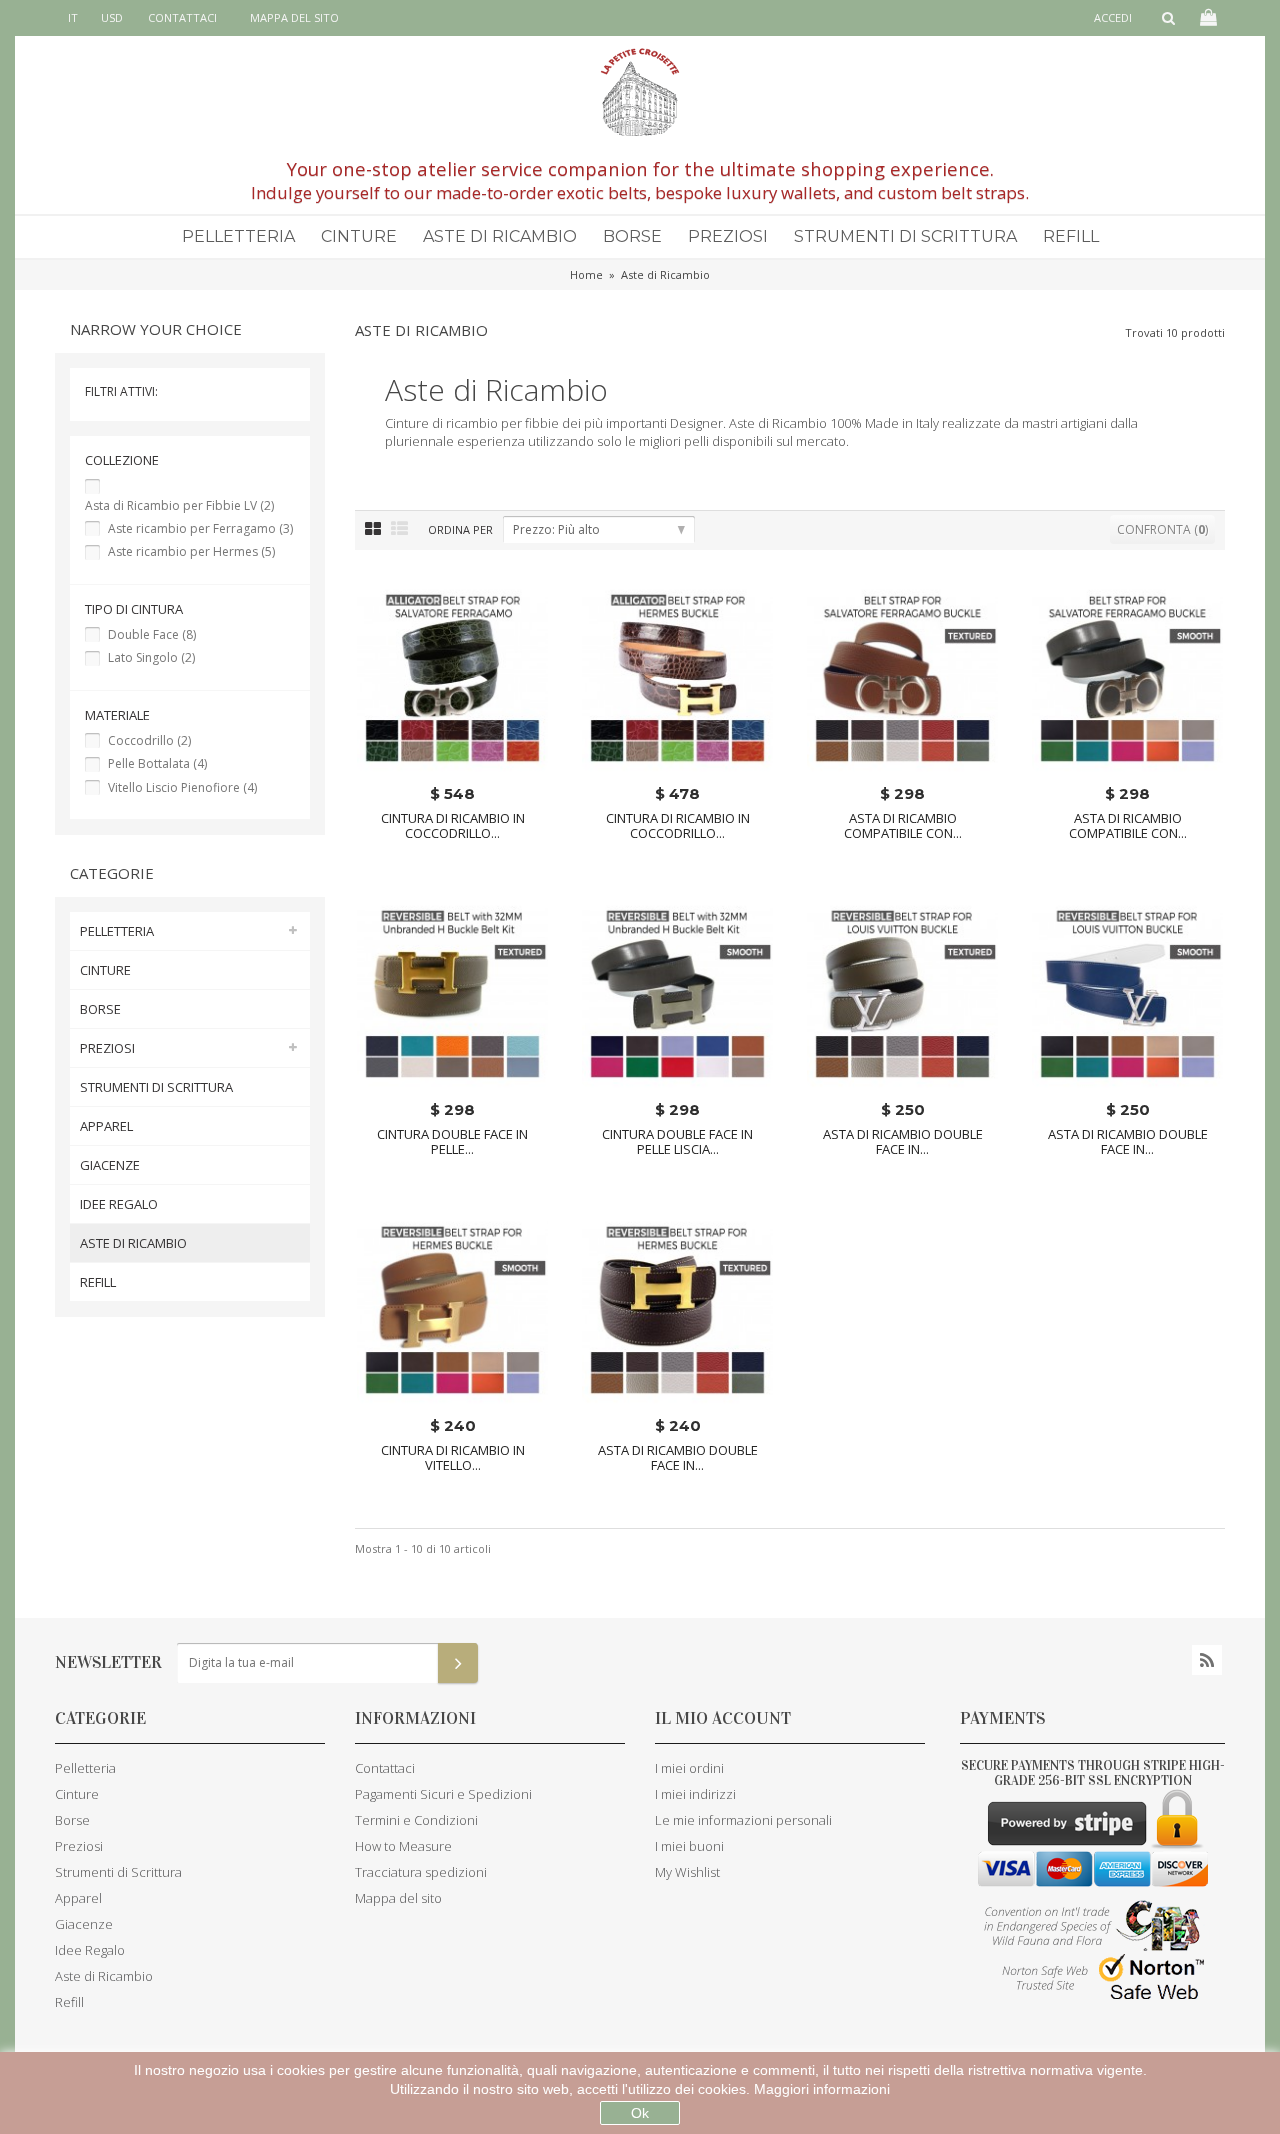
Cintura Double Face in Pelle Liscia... (677, 1142)
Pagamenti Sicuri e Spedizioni (443, 1794)
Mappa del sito (294, 17)
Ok (640, 2113)
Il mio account (723, 1718)
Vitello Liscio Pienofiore (182, 787)
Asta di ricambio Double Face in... (903, 1142)
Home (586, 274)
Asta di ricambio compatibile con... (903, 826)
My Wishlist (687, 1872)
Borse (632, 236)
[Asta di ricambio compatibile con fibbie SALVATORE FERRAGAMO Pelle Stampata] (902, 677)
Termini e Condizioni (416, 1820)
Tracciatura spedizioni (421, 1872)
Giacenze (110, 1165)
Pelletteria (238, 236)
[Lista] (399, 529)
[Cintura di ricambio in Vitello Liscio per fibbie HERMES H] (452, 1309)
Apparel (106, 1126)
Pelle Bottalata (157, 763)
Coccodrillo (149, 740)
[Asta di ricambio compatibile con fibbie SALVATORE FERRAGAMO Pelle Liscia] (1127, 677)
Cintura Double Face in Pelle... (452, 1142)
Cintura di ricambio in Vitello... (453, 1458)
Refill (1071, 236)
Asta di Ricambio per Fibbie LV (179, 505)
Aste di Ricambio (500, 236)
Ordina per (460, 529)
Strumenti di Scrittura (905, 236)
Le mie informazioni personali (743, 1820)
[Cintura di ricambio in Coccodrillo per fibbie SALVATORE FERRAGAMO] (452, 677)
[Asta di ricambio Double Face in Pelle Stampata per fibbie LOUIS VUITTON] (902, 993)
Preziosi (728, 236)
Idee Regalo (119, 1204)
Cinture (359, 236)
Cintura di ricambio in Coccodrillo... (453, 826)
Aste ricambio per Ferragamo (200, 528)
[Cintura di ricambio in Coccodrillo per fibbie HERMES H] (677, 677)
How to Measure (403, 1846)
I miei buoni (689, 1846)
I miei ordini (689, 1768)
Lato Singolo (151, 657)
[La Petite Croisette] (640, 92)
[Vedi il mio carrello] (1207, 18)
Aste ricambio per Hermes (191, 551)
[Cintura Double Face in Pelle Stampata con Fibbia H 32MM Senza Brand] (452, 993)
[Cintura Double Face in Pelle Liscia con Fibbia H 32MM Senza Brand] (677, 993)
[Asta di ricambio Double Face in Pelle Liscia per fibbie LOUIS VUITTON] (1127, 993)
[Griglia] (373, 529)
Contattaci (182, 17)
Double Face (152, 634)
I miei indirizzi (695, 1794)
